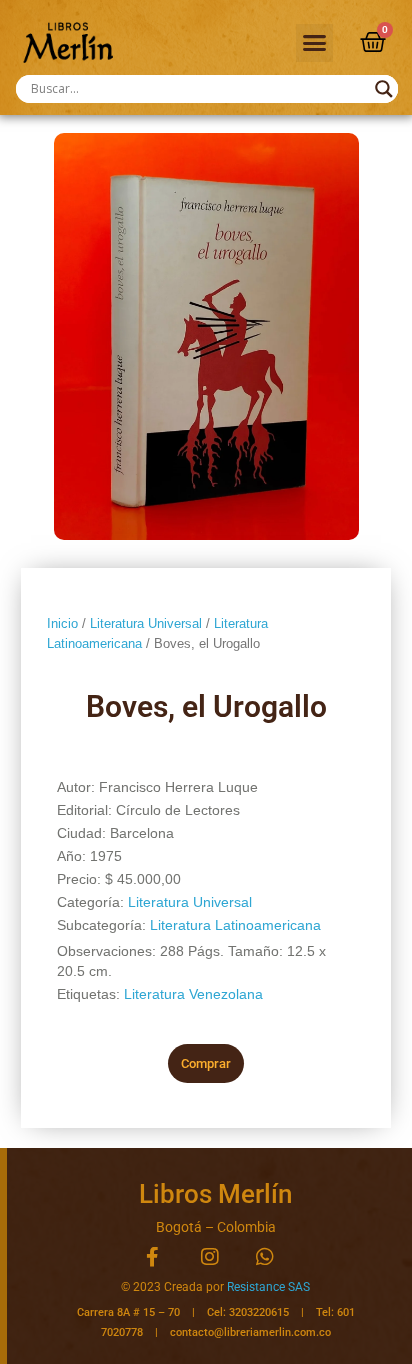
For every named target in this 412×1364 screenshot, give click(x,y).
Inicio (62, 623)
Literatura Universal (146, 623)
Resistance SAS (268, 1287)
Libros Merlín (215, 1194)
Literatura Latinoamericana (235, 925)
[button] (315, 43)
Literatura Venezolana (193, 994)
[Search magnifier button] (384, 89)
